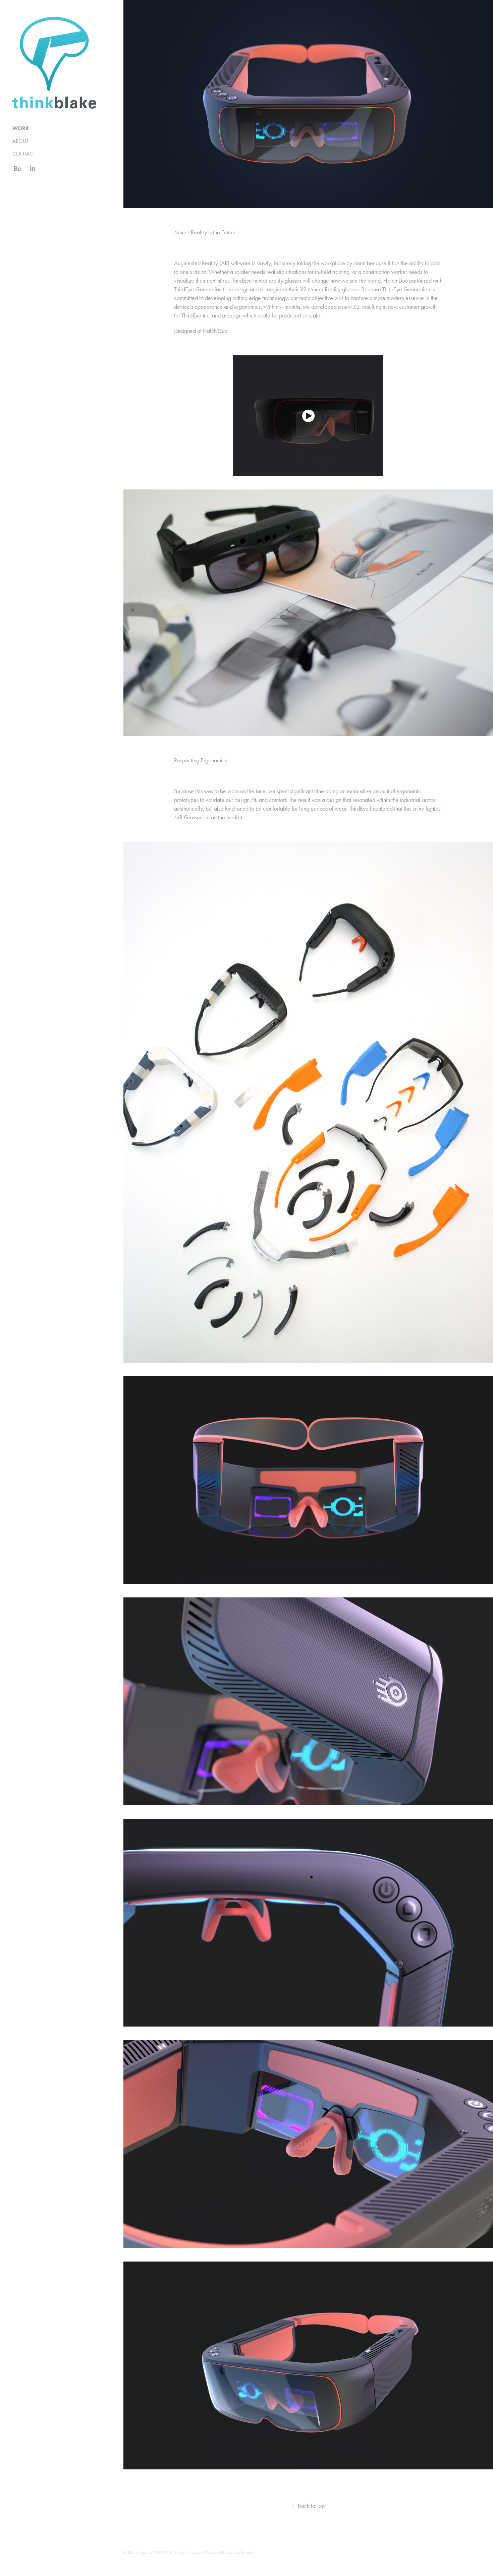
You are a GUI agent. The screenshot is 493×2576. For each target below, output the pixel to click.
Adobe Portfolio (242, 2553)
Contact (24, 154)
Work (21, 128)
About (20, 141)
